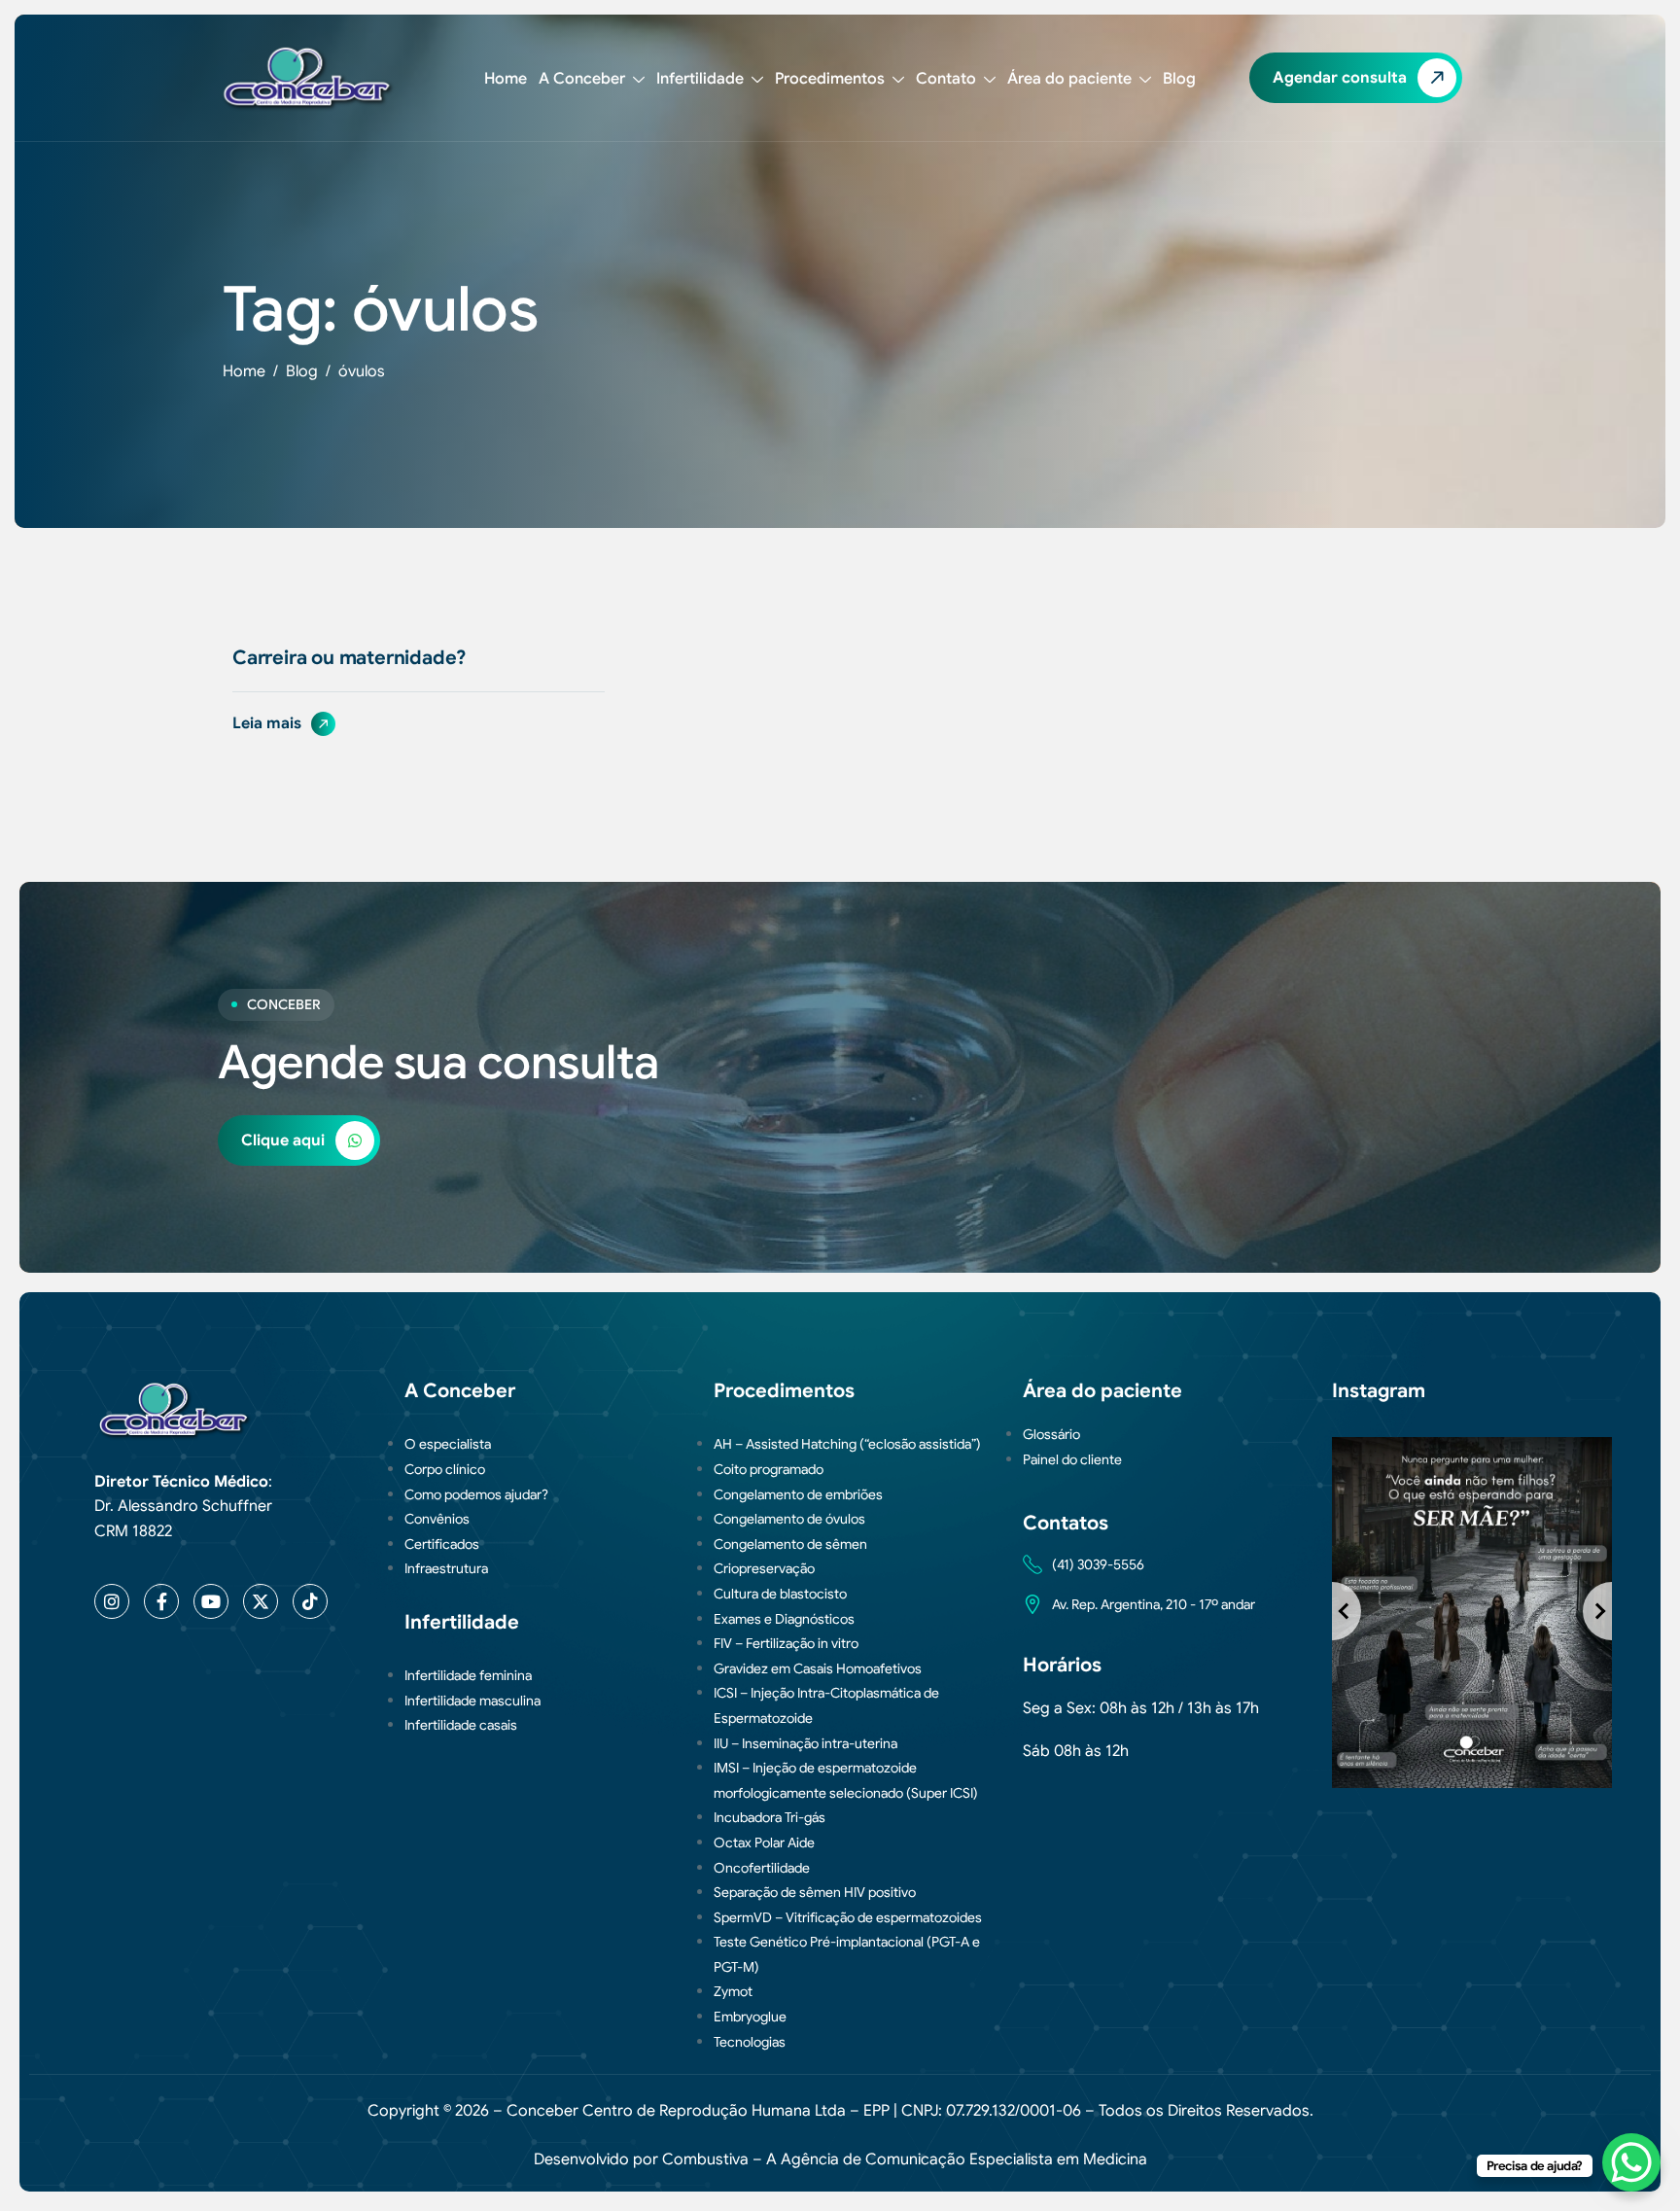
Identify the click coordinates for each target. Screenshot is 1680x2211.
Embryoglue (750, 2017)
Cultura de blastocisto (780, 1594)
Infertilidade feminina (468, 1675)
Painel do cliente (1072, 1459)
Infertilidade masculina (472, 1701)
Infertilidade (700, 79)
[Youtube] (211, 1601)
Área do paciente (1069, 79)
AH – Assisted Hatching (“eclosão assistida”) (847, 1444)
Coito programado (769, 1469)
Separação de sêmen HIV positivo (815, 1892)
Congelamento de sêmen (790, 1544)
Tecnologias (750, 2042)
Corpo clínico (445, 1469)
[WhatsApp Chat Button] (1631, 2162)
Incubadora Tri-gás (770, 1817)
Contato (946, 79)
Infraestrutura (446, 1568)
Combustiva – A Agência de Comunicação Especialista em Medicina (905, 2159)
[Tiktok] (310, 1601)
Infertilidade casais (461, 1725)
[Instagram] (112, 1601)
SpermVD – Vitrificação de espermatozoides (848, 1917)
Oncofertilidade (762, 1868)
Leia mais (269, 723)
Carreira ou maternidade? (349, 658)
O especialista (448, 1444)
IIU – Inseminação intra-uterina (805, 1743)
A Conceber (582, 79)
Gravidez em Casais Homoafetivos (818, 1668)
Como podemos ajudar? (476, 1494)
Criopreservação (764, 1568)
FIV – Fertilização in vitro (786, 1643)
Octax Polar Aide (764, 1842)
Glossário (1051, 1434)
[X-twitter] (261, 1601)
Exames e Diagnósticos (784, 1619)
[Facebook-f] (161, 1601)
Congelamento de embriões (798, 1494)
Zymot (733, 1991)
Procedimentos (830, 79)
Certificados (442, 1544)
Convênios (437, 1519)
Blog (1179, 79)
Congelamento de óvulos (789, 1519)
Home (506, 79)
